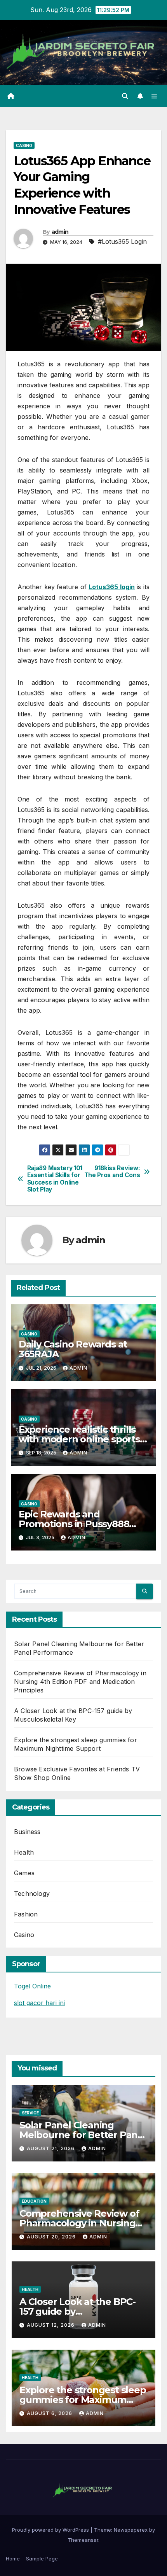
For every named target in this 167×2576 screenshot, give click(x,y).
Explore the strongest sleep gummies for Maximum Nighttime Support (83, 2400)
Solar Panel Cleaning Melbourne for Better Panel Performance (83, 2135)
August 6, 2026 (50, 2413)
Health (24, 1852)
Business (27, 1832)
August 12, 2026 (51, 2325)
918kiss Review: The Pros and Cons (112, 1172)
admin (60, 232)
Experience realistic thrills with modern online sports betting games (79, 1439)
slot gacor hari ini (39, 2003)
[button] (125, 96)
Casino (24, 145)
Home (13, 2558)
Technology (32, 1893)
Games (24, 1873)
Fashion (26, 1914)
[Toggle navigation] (154, 96)
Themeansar (83, 2540)
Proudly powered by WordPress (51, 2530)
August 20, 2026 (52, 2237)
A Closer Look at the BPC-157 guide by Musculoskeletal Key (77, 2311)
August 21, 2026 (51, 2148)
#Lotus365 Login (122, 241)
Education (34, 2201)
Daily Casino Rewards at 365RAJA (73, 1349)
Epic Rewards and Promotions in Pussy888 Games (74, 1524)
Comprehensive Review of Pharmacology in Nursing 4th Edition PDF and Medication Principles (80, 1682)
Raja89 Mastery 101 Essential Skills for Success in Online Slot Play (55, 1179)
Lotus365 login (112, 587)
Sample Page (42, 2558)
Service (30, 2113)
